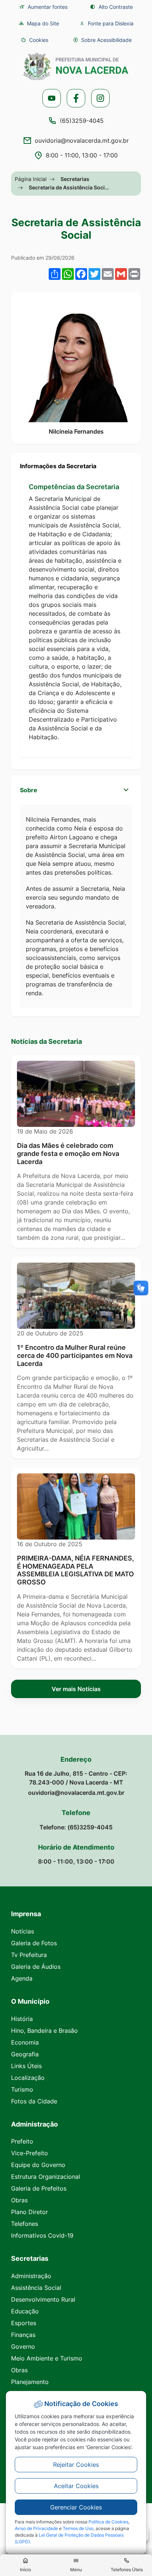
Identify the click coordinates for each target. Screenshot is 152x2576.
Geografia (25, 2054)
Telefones (25, 2224)
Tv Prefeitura (29, 1955)
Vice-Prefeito (30, 2153)
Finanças (23, 2335)
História (22, 2019)
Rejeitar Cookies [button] (76, 2465)
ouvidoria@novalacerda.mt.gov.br (82, 140)
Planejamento (30, 2382)
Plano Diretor (30, 2212)
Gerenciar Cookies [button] (76, 2507)
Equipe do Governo (38, 2165)
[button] (34, 40)
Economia (25, 2042)
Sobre (29, 790)
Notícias (23, 1931)
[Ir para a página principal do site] (76, 66)
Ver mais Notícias (76, 1689)
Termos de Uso (78, 2528)
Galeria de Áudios (36, 1967)
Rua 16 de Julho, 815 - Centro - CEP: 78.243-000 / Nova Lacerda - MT (76, 1778)
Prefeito (22, 2141)
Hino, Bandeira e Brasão (44, 2031)
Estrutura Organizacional (46, 2177)
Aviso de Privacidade (36, 2528)
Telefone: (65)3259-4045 (76, 1827)
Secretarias (75, 179)
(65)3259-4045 (82, 121)
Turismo (22, 2089)
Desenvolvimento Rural (43, 2299)
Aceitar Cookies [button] (76, 2486)
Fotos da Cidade (34, 2101)
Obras (19, 2200)
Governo (23, 2346)
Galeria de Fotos (34, 1943)
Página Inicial (31, 179)
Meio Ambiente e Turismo (47, 2358)
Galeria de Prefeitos (39, 2188)
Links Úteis (26, 2066)
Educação (25, 2311)
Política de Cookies (108, 2522)
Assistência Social (36, 2288)
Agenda (22, 1978)
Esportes (24, 2323)
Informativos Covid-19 (42, 2235)
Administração (31, 2276)
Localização (28, 2078)
